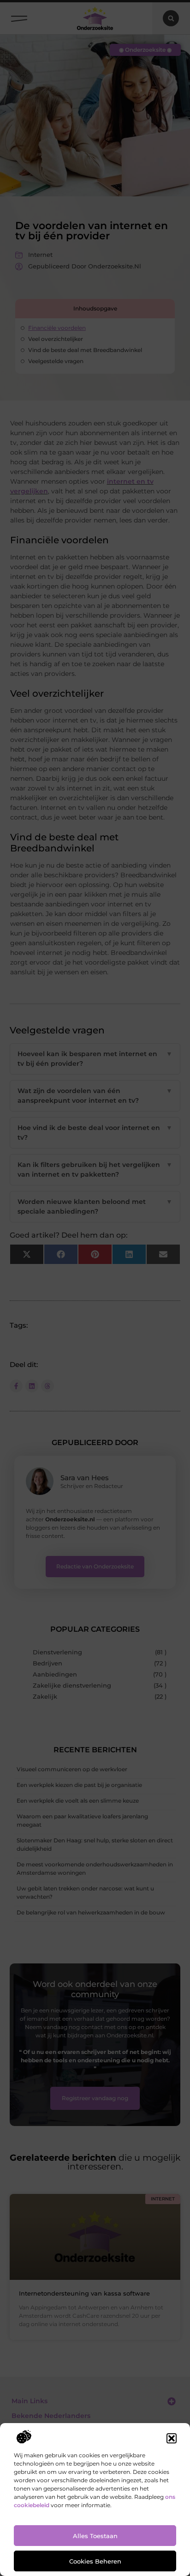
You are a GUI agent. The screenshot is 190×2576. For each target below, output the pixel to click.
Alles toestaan (95, 2536)
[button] (172, 2438)
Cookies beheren (95, 2561)
